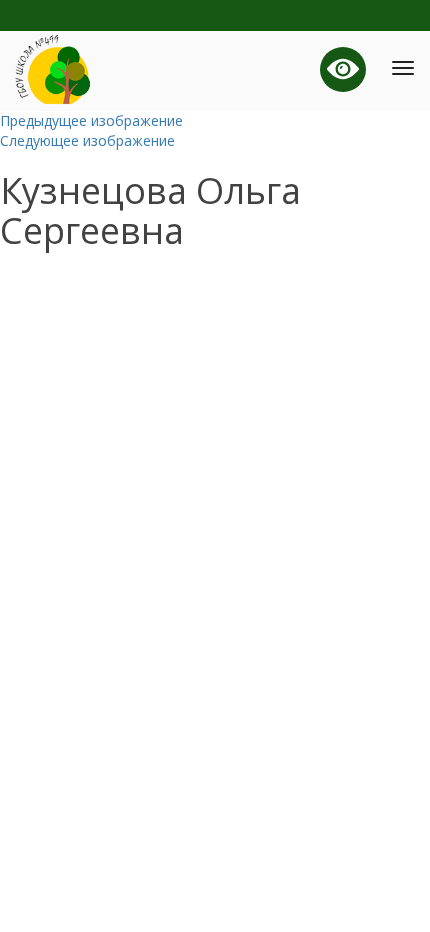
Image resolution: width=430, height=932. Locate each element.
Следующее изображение (87, 140)
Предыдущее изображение (91, 120)
